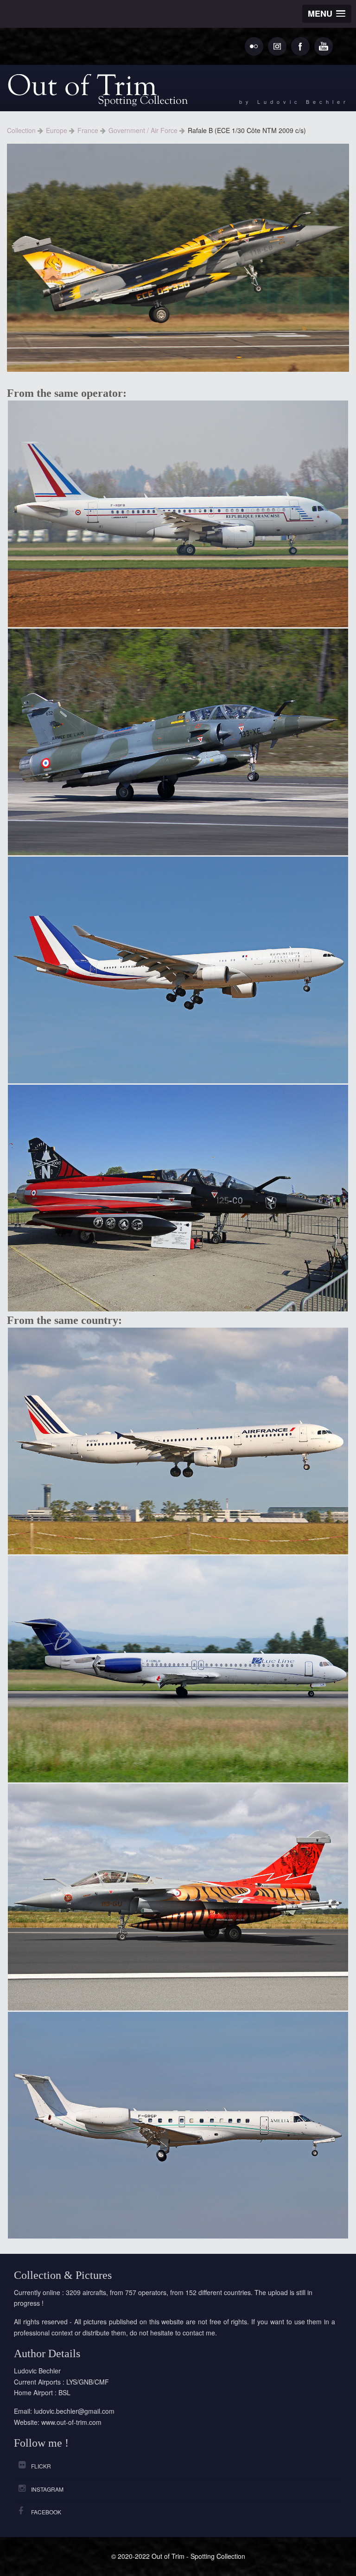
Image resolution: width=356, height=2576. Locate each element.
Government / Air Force (144, 130)
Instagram (47, 2489)
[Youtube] (324, 46)
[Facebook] (300, 46)
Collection (22, 130)
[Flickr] (254, 46)
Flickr (41, 2466)
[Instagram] (277, 46)
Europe (57, 130)
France (89, 130)
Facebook (46, 2512)
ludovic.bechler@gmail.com (74, 2411)
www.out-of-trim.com (71, 2422)
